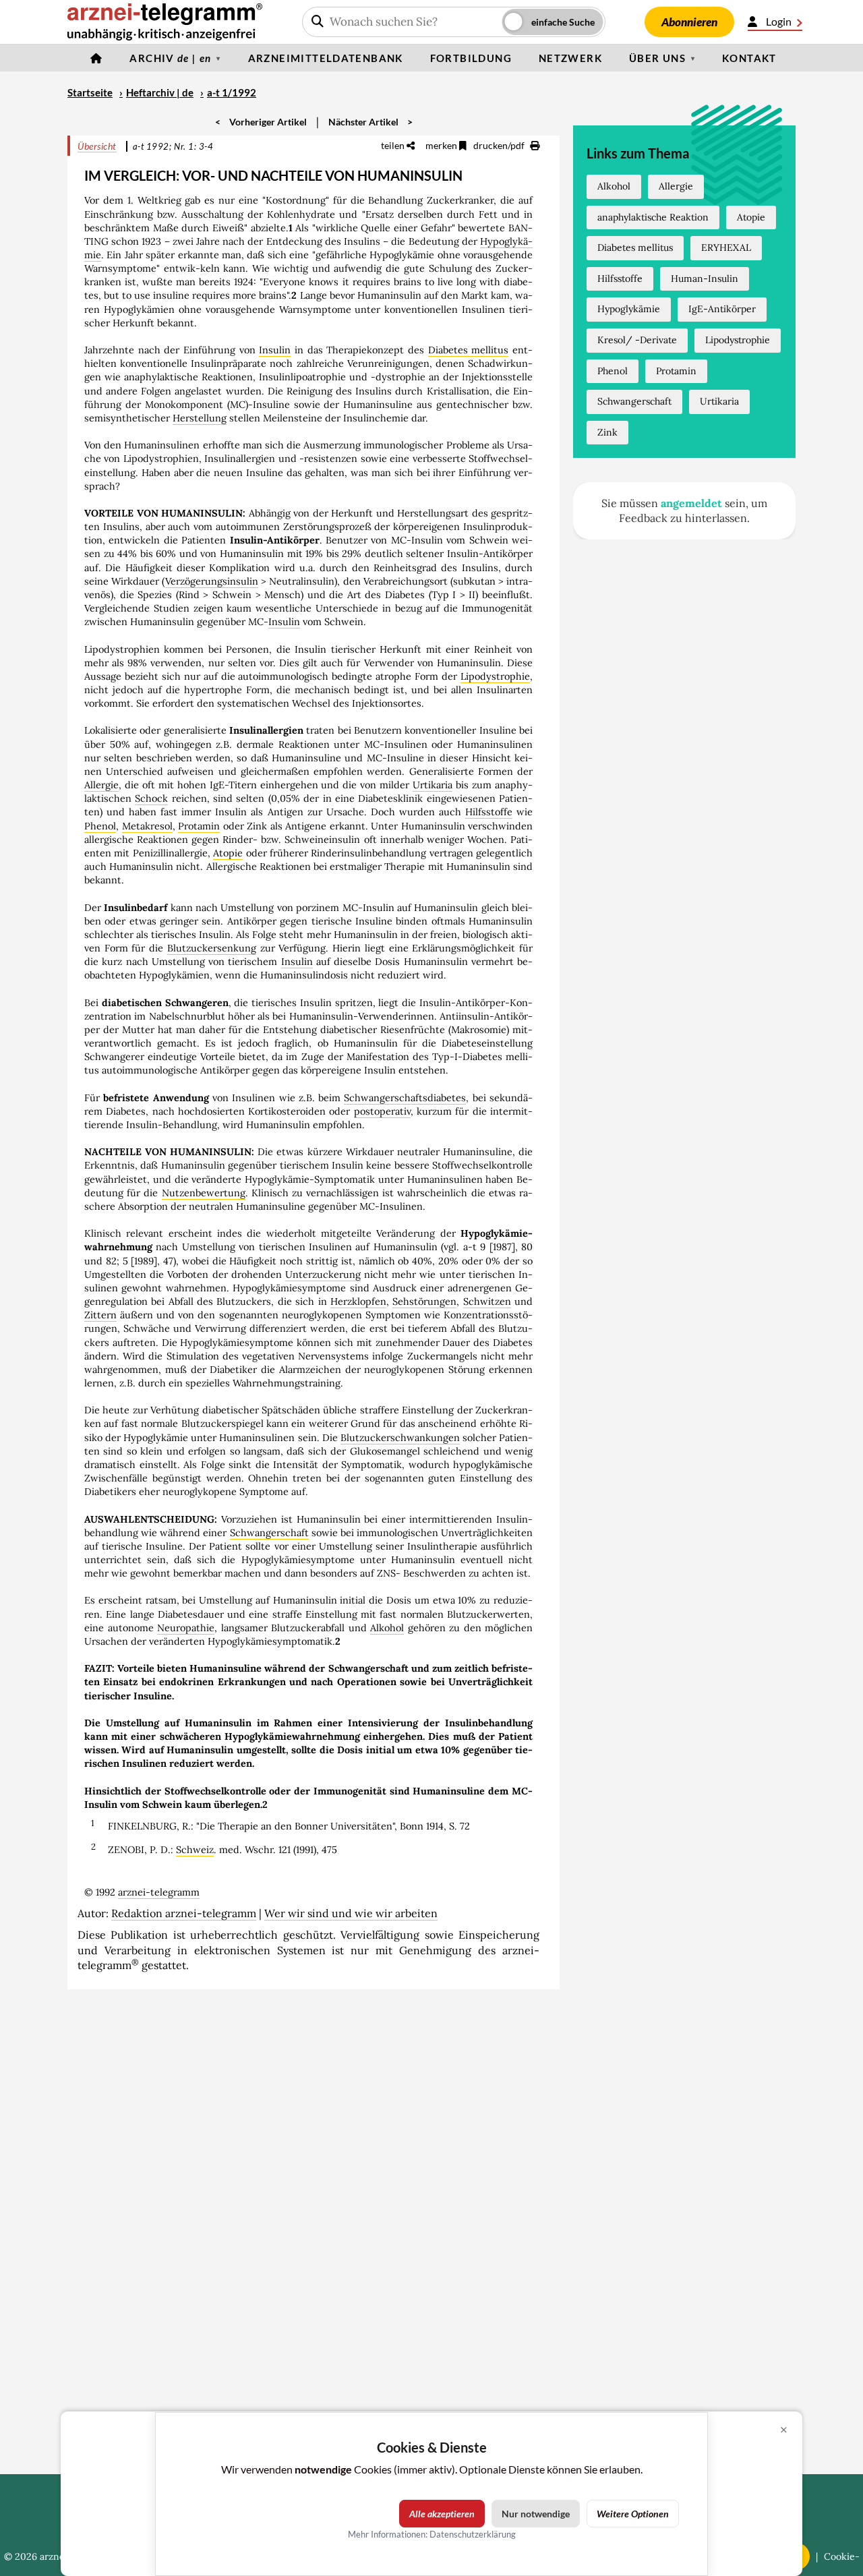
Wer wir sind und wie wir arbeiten (351, 1913)
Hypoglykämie (629, 309)
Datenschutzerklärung (473, 2534)
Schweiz (195, 1850)
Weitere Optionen (633, 2514)
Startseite (90, 92)
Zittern (100, 1315)
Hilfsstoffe (489, 812)
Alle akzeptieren (442, 2514)
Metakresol (147, 826)
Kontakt (749, 58)
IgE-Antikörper (722, 309)
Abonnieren (689, 22)
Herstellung (200, 418)
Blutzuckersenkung (212, 948)
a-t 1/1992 (232, 92)
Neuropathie (186, 1628)
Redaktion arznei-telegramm (184, 1913)
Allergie (101, 785)
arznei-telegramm (159, 1892)
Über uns (657, 58)
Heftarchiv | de (160, 92)
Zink (607, 432)
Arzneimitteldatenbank (326, 58)
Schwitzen (487, 1301)
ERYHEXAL (726, 247)
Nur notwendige (536, 2514)
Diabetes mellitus (469, 350)
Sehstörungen (424, 1301)
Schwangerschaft (269, 1533)
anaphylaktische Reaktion (653, 217)
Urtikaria (433, 785)
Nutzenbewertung (204, 1193)
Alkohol (387, 1628)
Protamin (199, 826)
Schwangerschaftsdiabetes (405, 1098)
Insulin (275, 350)
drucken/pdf (500, 145)
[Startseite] (96, 58)
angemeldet (691, 503)
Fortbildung (471, 58)
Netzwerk (570, 58)
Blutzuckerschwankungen (400, 1438)
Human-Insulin (705, 279)
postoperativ (382, 1111)
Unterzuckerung (323, 1275)
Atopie (228, 853)
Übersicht (97, 146)
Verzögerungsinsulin (212, 581)
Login (779, 21)
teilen (394, 145)
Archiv (170, 58)
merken (442, 145)
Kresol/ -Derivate (637, 340)
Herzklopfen (358, 1301)
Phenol (100, 826)
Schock (151, 798)
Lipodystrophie (495, 676)
